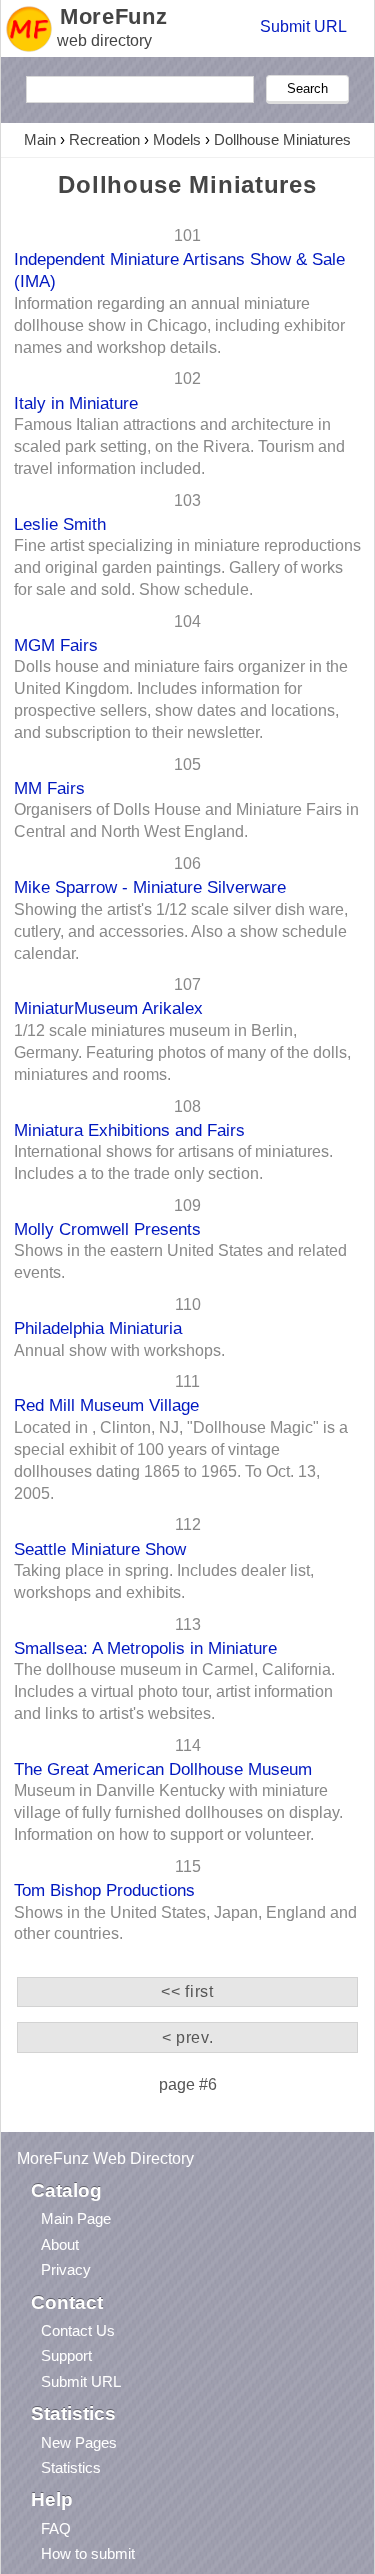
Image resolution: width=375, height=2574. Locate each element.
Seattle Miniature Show (100, 1549)
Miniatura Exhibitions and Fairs (129, 1130)
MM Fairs (49, 788)
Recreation (104, 139)
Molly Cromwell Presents (107, 1229)
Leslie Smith (60, 524)
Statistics (71, 2467)
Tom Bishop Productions (104, 1890)
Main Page (76, 2218)
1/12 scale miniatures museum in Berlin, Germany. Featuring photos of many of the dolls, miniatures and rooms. (182, 1052)
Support (66, 2355)
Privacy (66, 2269)
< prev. (187, 2037)
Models (177, 139)
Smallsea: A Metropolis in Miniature (145, 1648)
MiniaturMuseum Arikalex (108, 1008)
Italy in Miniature (76, 403)
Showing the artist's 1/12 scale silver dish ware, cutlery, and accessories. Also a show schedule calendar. (181, 931)
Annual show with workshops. (119, 1350)
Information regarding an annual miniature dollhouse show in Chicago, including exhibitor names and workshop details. (179, 325)
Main (40, 139)
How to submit (88, 2553)
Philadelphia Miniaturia (98, 1328)
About (60, 2244)
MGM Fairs (56, 645)
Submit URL (303, 26)
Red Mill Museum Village (106, 1405)
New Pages (79, 2442)
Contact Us (78, 2330)
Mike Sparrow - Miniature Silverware (150, 887)
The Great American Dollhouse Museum (163, 1769)
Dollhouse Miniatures (282, 139)
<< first (187, 1991)
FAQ (56, 2528)
